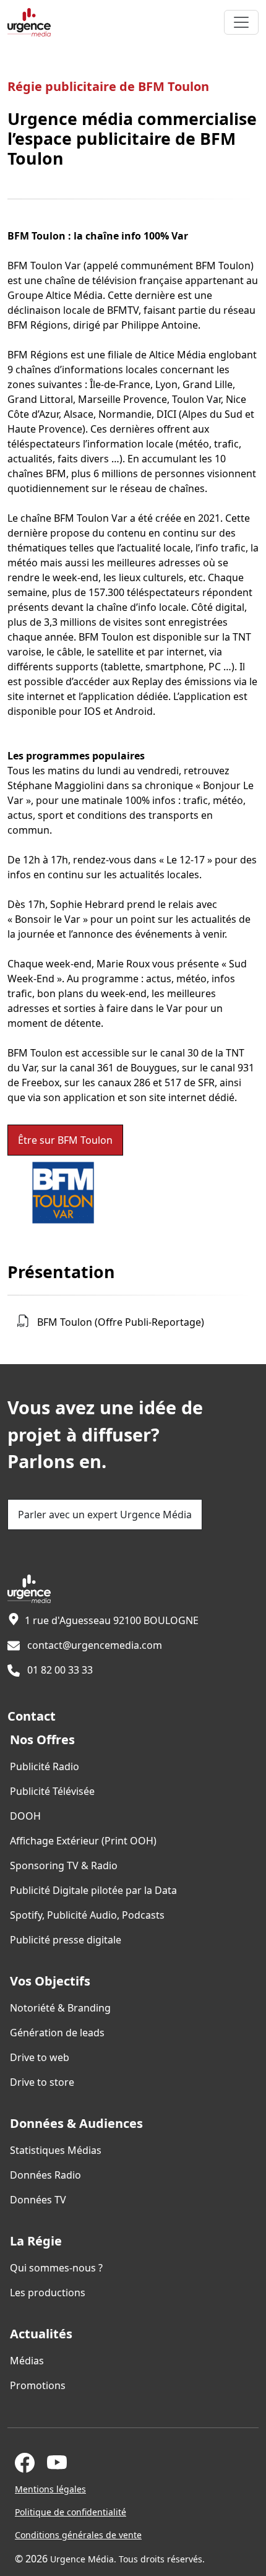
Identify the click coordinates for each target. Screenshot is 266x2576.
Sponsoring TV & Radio (64, 1865)
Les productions (48, 2293)
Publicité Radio (45, 1766)
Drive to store (42, 2082)
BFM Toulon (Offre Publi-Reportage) (121, 1322)
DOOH (25, 1816)
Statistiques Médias (56, 2150)
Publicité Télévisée (52, 1791)
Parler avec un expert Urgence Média (105, 1515)
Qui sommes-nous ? (56, 2268)
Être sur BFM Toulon (65, 1140)
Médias (27, 2361)
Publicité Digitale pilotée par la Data (93, 1890)
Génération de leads (57, 2033)
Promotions (38, 2385)
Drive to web (40, 2057)
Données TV (38, 2200)
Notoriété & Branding (60, 2008)
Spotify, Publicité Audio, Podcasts (87, 1915)
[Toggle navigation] (241, 22)
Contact (32, 1716)
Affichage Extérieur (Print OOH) (83, 1841)
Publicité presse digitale (66, 1940)
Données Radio (45, 2175)
